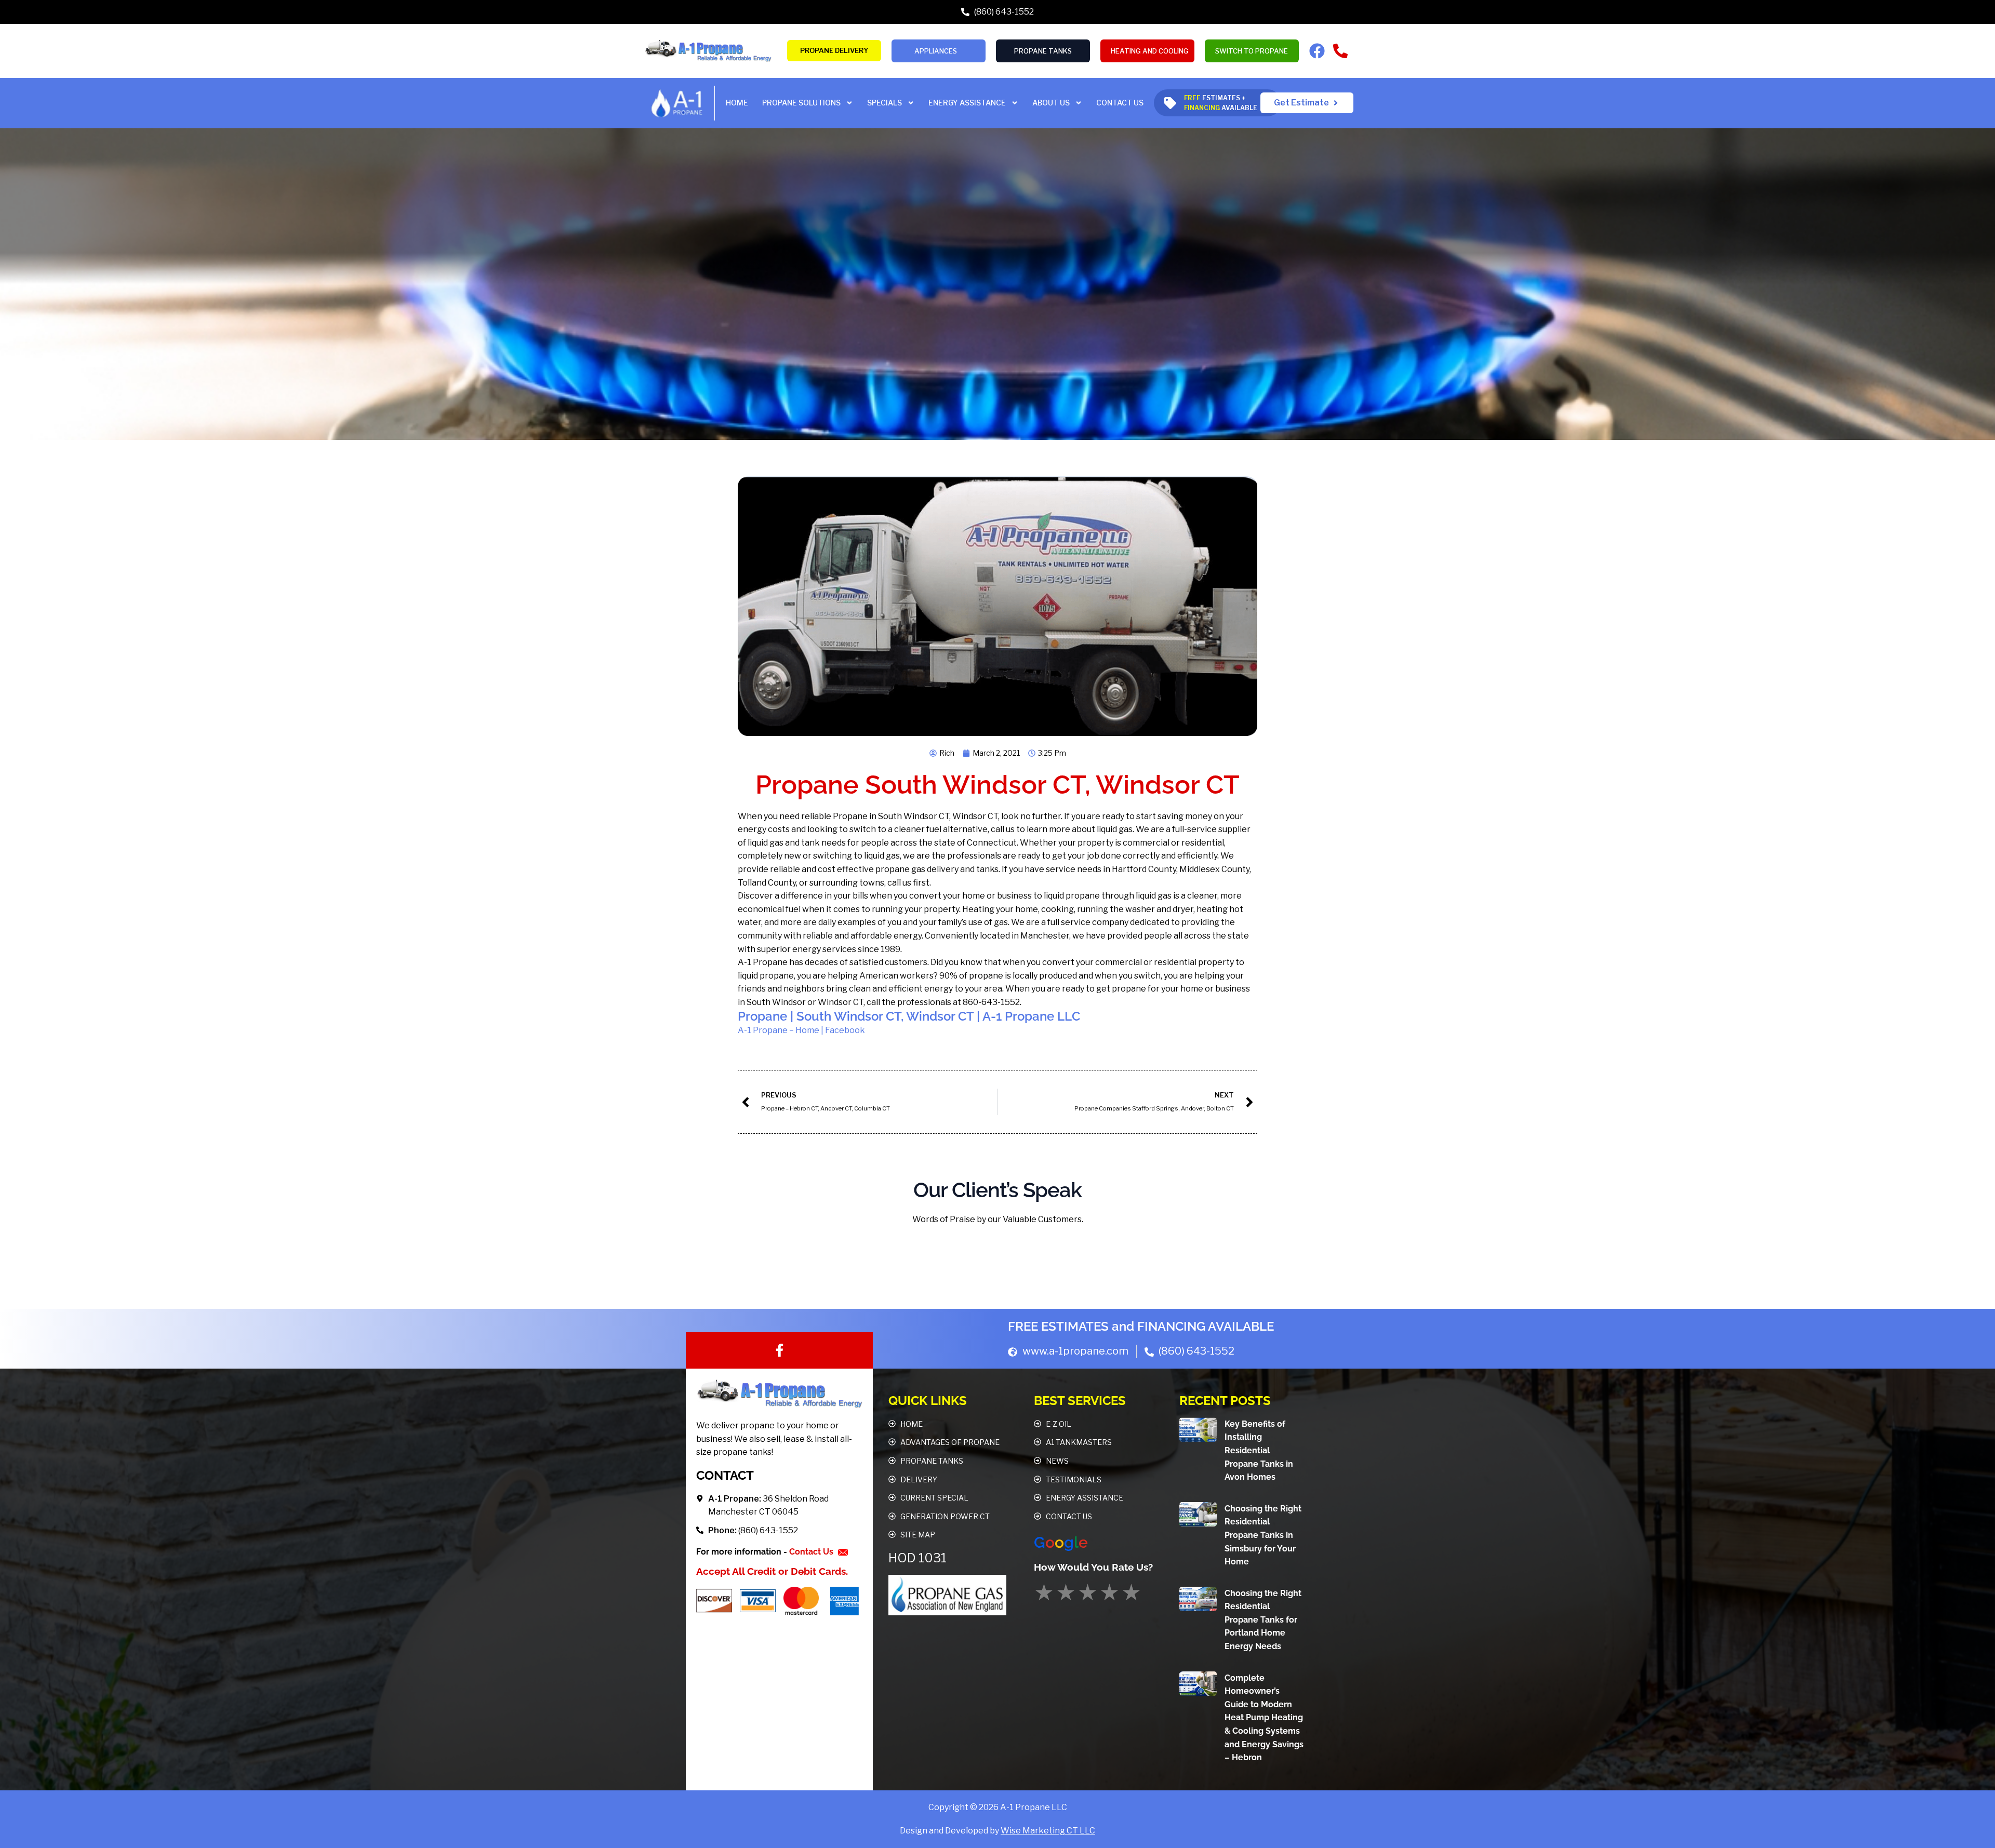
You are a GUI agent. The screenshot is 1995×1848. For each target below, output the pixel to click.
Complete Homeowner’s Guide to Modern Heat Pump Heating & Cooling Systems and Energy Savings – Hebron (1264, 1718)
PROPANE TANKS (1043, 51)
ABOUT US (1051, 103)
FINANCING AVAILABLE (1206, 1326)
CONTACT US (1120, 103)
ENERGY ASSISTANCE (967, 103)
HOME (737, 103)
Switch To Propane (1252, 51)
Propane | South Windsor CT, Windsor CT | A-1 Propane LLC (909, 1016)
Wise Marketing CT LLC (1048, 1831)
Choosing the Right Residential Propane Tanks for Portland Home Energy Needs (1263, 1620)
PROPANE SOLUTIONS (801, 103)
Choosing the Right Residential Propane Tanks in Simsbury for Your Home (1263, 1535)
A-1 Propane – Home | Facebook (801, 1030)
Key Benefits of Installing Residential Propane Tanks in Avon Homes (1259, 1450)
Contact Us (812, 1552)
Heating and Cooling (1150, 51)
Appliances (936, 51)
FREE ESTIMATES (1058, 1326)
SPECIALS (885, 103)
